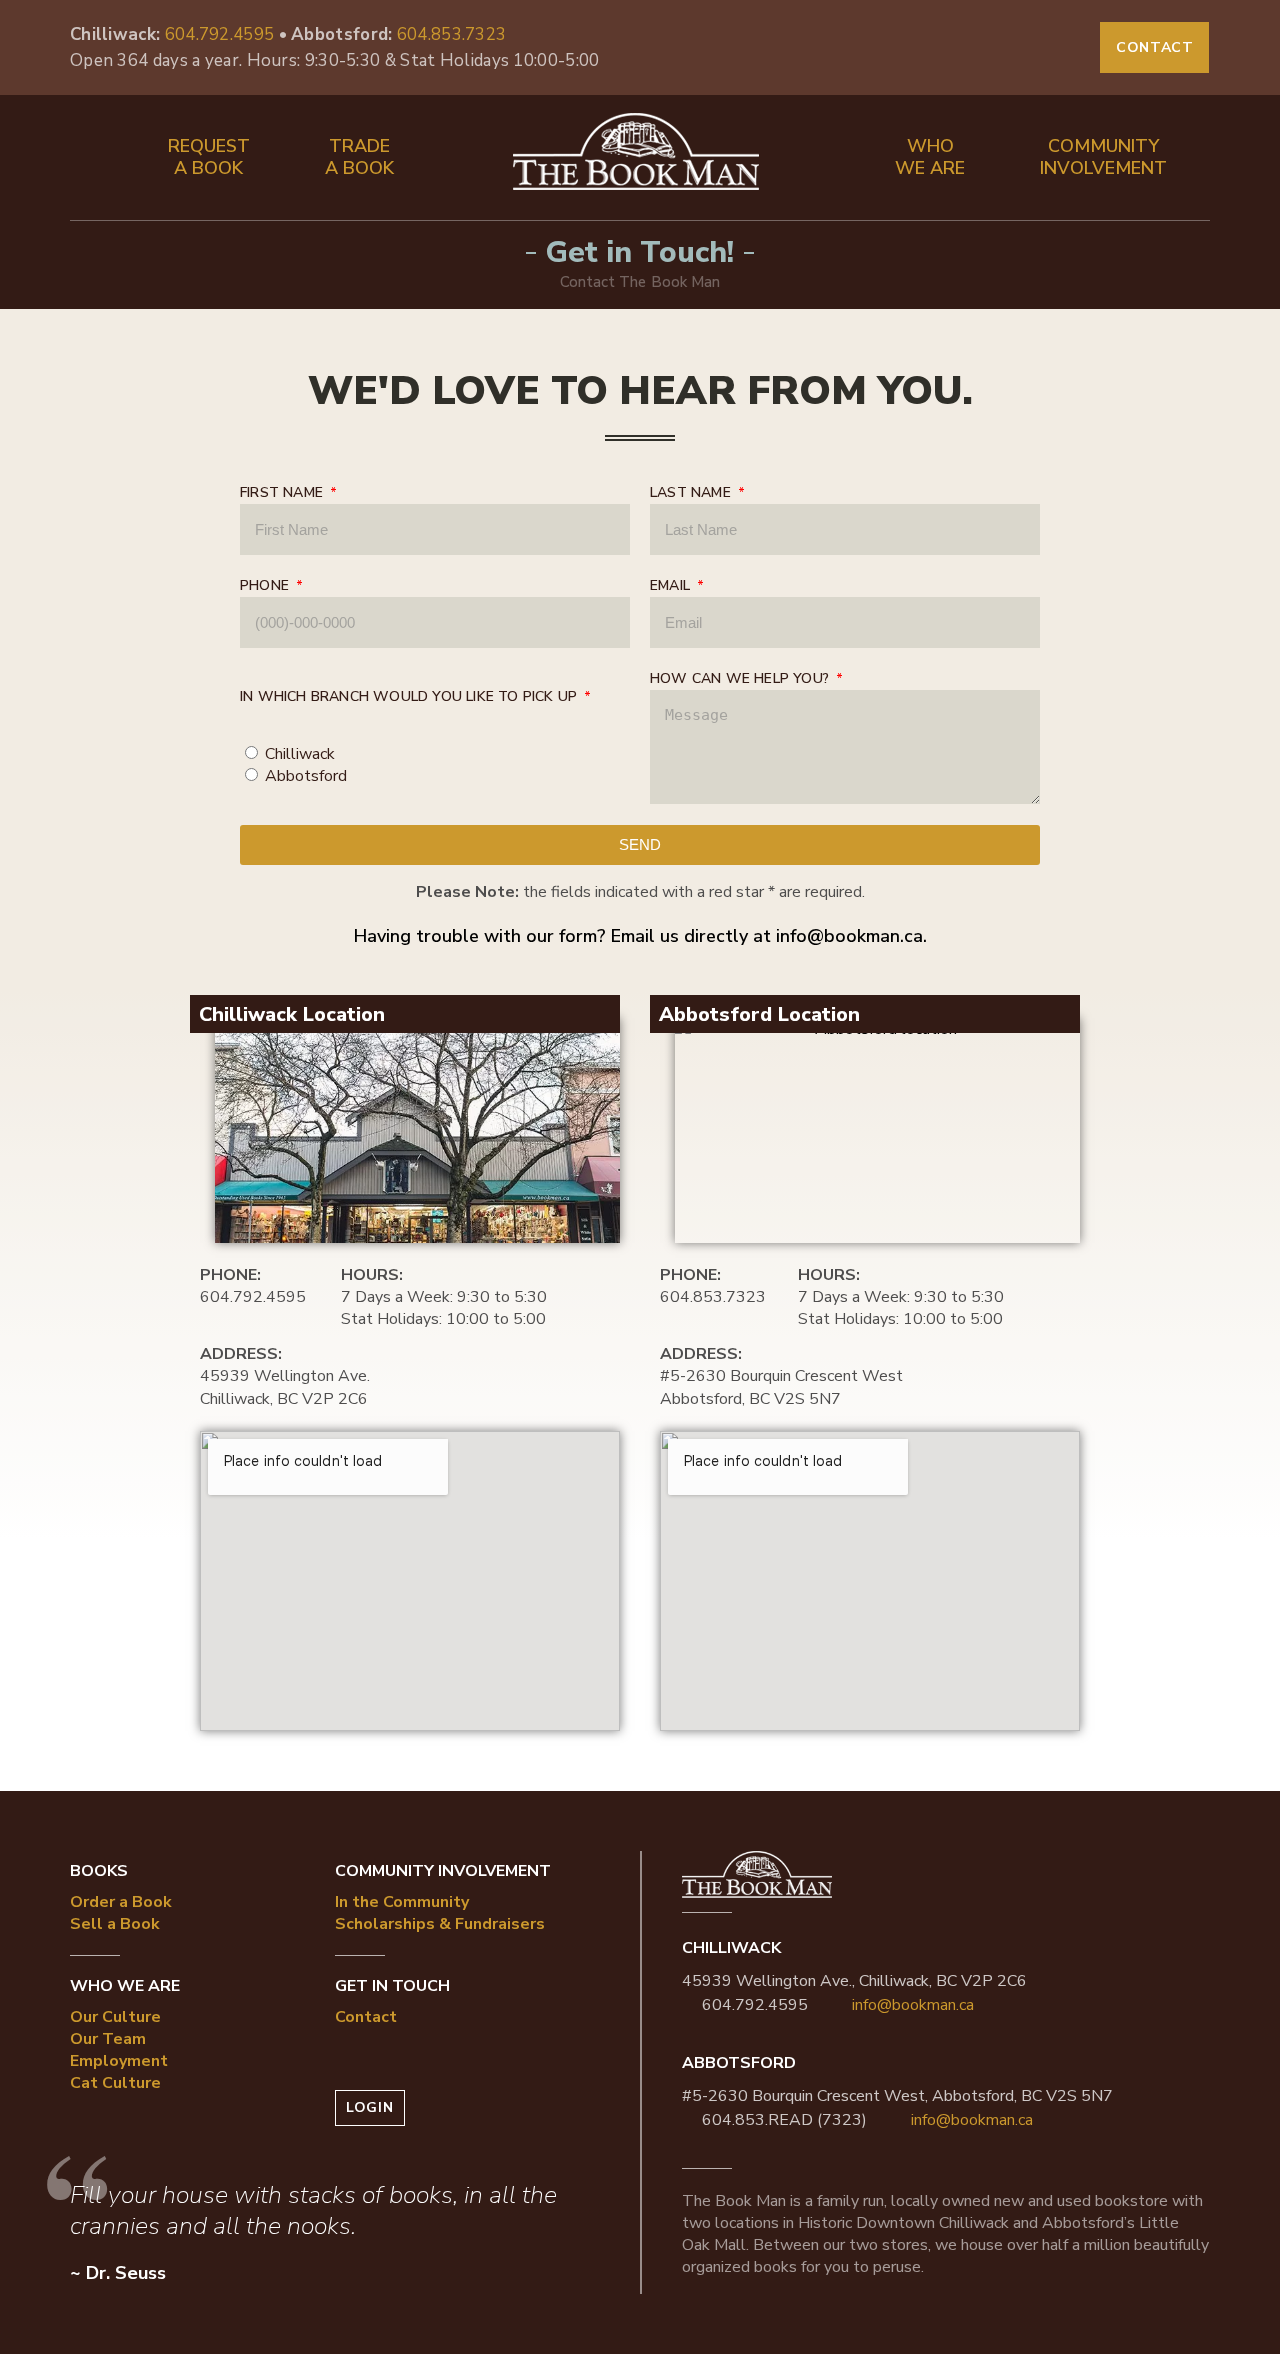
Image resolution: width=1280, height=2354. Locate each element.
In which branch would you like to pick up (410, 696)
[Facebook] (1002, 47)
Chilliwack (300, 754)
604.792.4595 (220, 34)
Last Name (692, 492)
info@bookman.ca (849, 936)
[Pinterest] (1066, 47)
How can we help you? (741, 678)
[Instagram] (1034, 47)
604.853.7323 (452, 34)
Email (672, 585)
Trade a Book (359, 157)
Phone (266, 585)
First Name (283, 492)
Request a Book (209, 157)
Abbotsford (306, 776)
